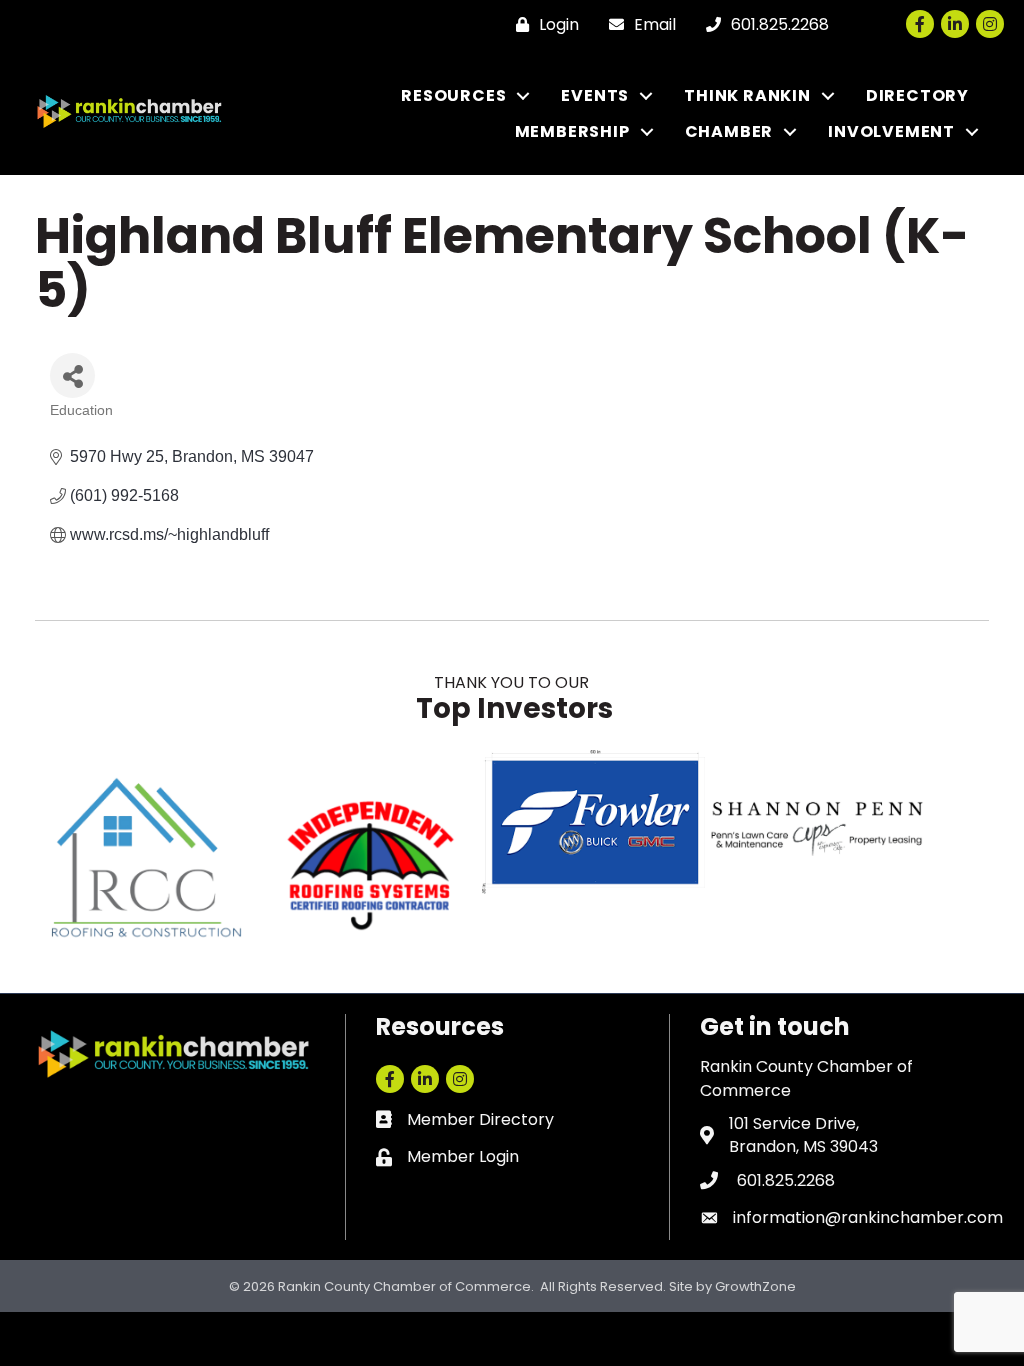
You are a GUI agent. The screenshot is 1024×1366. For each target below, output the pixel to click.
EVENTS (595, 95)
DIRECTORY (917, 95)
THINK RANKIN (747, 95)
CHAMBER (729, 131)
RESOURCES (453, 95)
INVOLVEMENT (891, 131)
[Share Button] (72, 375)
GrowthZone (755, 1286)
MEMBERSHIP (572, 131)
